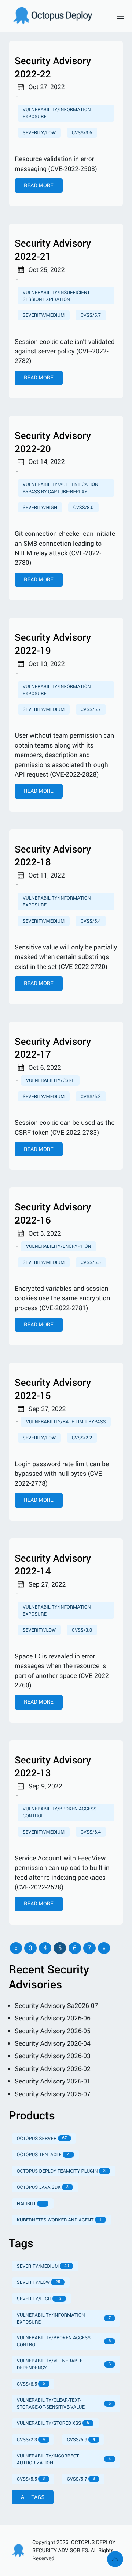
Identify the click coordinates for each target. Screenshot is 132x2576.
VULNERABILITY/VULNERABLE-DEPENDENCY (64, 2364)
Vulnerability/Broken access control (60, 1812)
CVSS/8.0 (83, 507)
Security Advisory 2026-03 (53, 2056)
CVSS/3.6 (82, 132)
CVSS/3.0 (82, 1630)
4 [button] (45, 1948)
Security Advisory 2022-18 (53, 856)
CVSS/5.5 (91, 1262)
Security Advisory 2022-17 (53, 1048)
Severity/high (40, 507)
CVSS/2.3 (31, 2439)
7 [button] (89, 1948)
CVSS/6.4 (91, 1832)
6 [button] (75, 1948)
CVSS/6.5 (31, 2384)
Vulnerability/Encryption (59, 1246)
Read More (39, 186)
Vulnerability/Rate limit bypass (66, 1421)
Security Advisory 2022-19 (53, 644)
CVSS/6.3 (91, 1096)
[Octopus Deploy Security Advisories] (57, 16)
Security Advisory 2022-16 (53, 1213)
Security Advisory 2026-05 (53, 2031)
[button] (16, 1948)
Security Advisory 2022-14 (53, 1565)
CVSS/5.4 (91, 921)
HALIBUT (30, 2203)
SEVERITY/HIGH (39, 2299)
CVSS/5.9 (81, 2439)
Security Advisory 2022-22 (53, 67)
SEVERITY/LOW (38, 2282)
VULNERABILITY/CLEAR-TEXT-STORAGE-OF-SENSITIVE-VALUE (64, 2403)
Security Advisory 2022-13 (53, 1767)
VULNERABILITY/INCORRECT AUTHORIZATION (64, 2459)
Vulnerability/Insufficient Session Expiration (56, 296)
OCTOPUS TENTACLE (43, 2154)
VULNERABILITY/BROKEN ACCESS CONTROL (64, 2341)
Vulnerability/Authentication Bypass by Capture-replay (60, 488)
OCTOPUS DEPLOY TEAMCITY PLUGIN (61, 2171)
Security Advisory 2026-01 (53, 2081)
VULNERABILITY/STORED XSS (53, 2423)
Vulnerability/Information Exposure (57, 113)
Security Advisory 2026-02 (53, 2069)
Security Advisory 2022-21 (53, 250)
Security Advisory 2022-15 (53, 1389)
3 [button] (30, 1948)
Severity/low (39, 132)
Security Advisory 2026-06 (53, 2018)
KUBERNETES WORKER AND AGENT (59, 2220)
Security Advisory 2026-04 (53, 2043)
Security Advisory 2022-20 (53, 442)
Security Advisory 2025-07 (53, 2094)
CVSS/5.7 (91, 315)
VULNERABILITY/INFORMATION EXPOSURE (64, 2318)
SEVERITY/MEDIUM (43, 2266)
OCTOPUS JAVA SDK (43, 2187)
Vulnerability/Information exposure (57, 690)
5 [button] (60, 1948)
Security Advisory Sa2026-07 (56, 2006)
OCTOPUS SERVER (42, 2138)
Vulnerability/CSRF (50, 1080)
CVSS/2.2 (82, 1438)
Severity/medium (44, 315)
